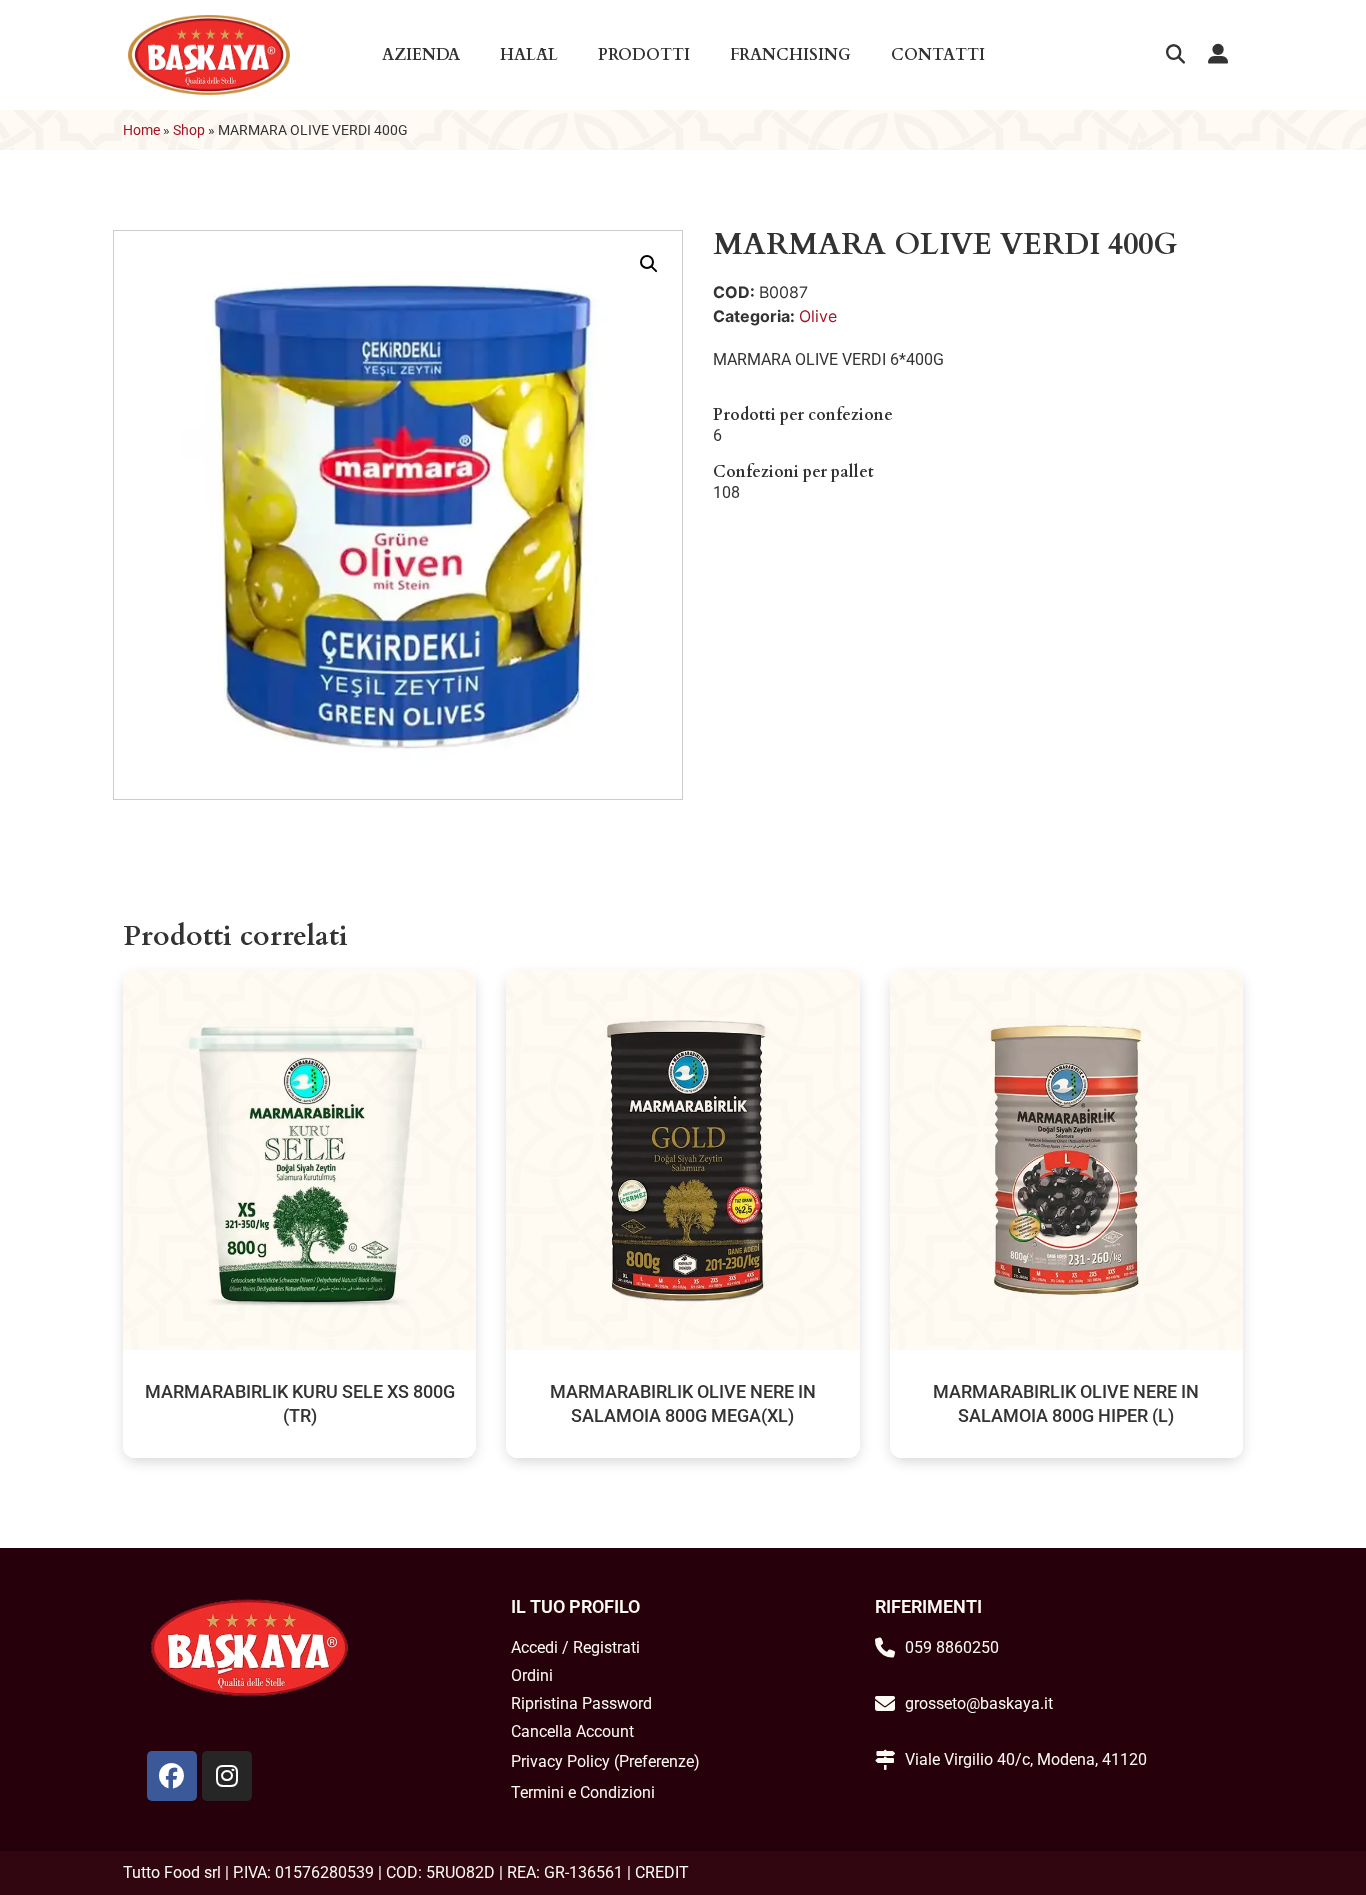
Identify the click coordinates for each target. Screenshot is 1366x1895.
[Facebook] (172, 1776)
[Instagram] (227, 1776)
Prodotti (644, 55)
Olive (818, 316)
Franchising (790, 55)
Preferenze (656, 1761)
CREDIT (662, 1872)
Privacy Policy (560, 1761)
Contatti (938, 55)
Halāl (529, 55)
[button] (1175, 55)
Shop (189, 130)
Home (141, 130)
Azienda (421, 55)
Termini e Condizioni (583, 1792)
